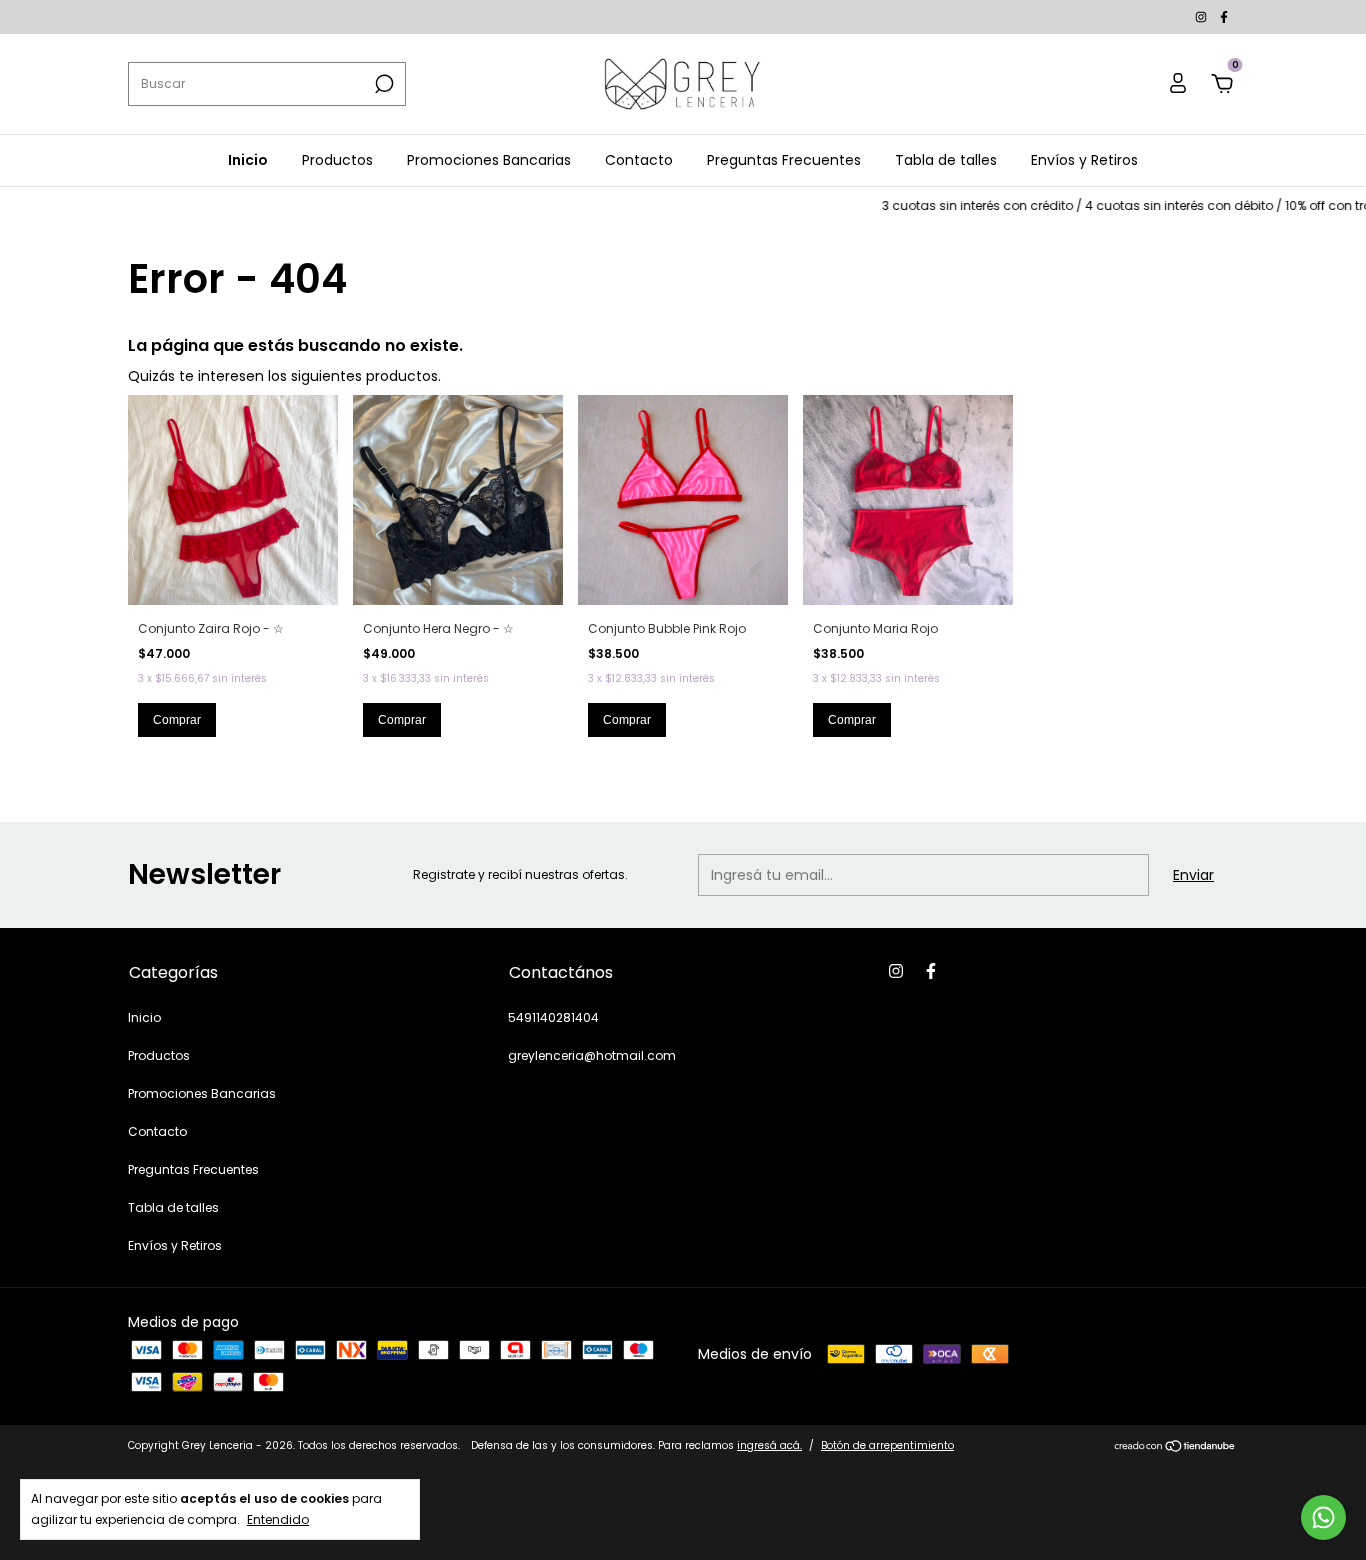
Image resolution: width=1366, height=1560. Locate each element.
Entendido (278, 1519)
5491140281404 (553, 1017)
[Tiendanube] (1175, 1448)
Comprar (177, 720)
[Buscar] (382, 84)
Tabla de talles (946, 160)
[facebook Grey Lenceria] (1224, 16)
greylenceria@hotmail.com (592, 1055)
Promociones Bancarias (489, 160)
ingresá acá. (769, 1445)
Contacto (639, 160)
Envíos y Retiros (1084, 160)
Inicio (248, 160)
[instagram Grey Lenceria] (1202, 16)
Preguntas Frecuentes (784, 160)
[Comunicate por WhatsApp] (1323, 1517)
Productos (337, 160)
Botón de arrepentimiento (887, 1445)
